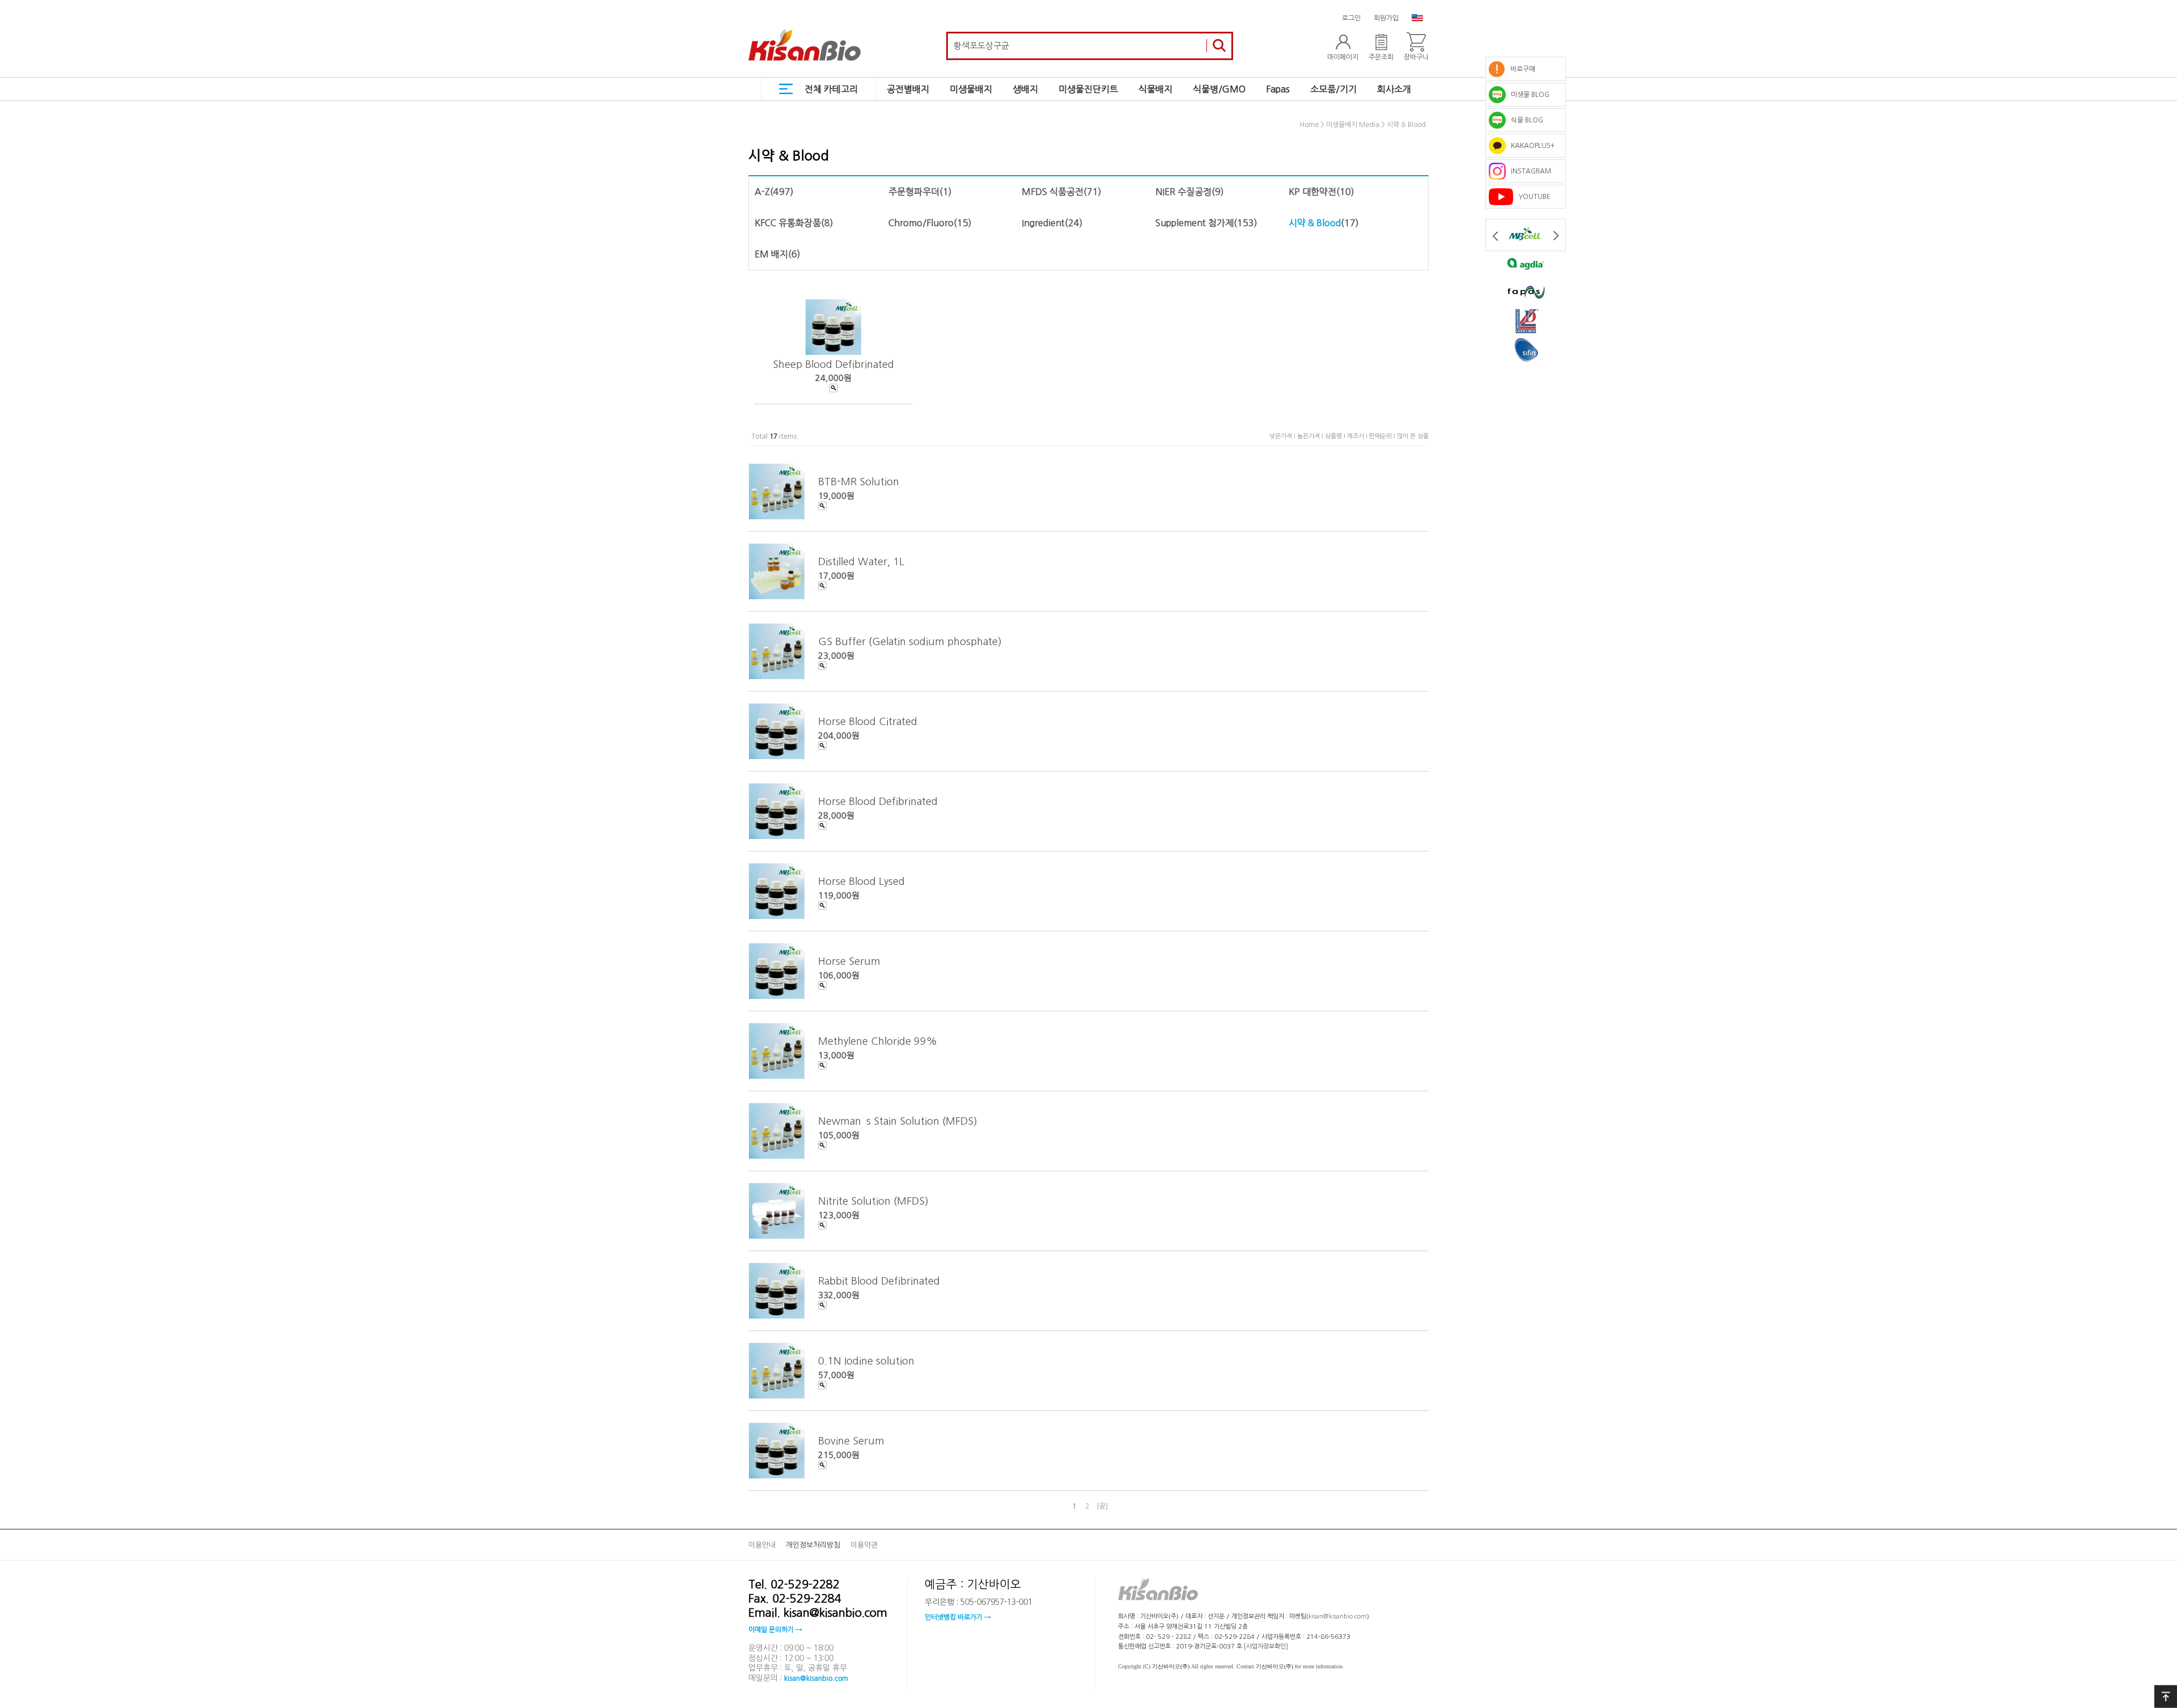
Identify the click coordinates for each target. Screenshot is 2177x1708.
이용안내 (762, 1545)
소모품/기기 (1333, 89)
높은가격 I (1311, 436)
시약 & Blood (1406, 125)
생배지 (1025, 89)
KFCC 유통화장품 (788, 223)
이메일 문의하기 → (775, 1630)
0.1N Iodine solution (866, 1361)
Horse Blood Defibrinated (878, 802)
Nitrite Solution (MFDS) (873, 1201)
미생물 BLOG (1528, 95)
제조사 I (1358, 436)
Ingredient (1043, 223)
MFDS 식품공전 (1053, 192)
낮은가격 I (1283, 436)
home (1309, 125)
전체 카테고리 (831, 89)
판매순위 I (1383, 436)
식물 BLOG (1524, 120)
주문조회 (1381, 57)
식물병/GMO (1219, 89)
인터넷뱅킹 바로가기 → (958, 1617)
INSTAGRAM (1528, 171)
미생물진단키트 (1088, 89)
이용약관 (864, 1545)
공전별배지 (908, 89)
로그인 (1351, 18)
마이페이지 (1343, 57)
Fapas (1278, 89)
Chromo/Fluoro (921, 223)
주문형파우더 (914, 192)
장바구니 (1416, 57)
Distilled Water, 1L (861, 562)
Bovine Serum (851, 1441)
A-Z (762, 192)
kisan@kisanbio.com (816, 1678)
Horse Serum (849, 961)
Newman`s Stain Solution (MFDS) (898, 1121)
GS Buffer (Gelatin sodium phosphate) (910, 642)
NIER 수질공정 (1183, 192)
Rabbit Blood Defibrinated (879, 1281)
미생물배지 (971, 89)
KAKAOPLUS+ (1530, 146)
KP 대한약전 (1312, 192)
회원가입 (1386, 18)
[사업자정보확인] (1266, 1646)
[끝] (1102, 1506)
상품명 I (1336, 436)
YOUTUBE (1532, 197)
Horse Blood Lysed (861, 881)
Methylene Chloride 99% (878, 1041)
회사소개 (1394, 89)
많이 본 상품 (1413, 436)
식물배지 (1155, 89)
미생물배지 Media (1353, 125)
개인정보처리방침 (813, 1545)
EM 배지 (771, 254)
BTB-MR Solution (859, 482)
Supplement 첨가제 (1195, 223)
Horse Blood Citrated (868, 722)
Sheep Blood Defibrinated (833, 364)
